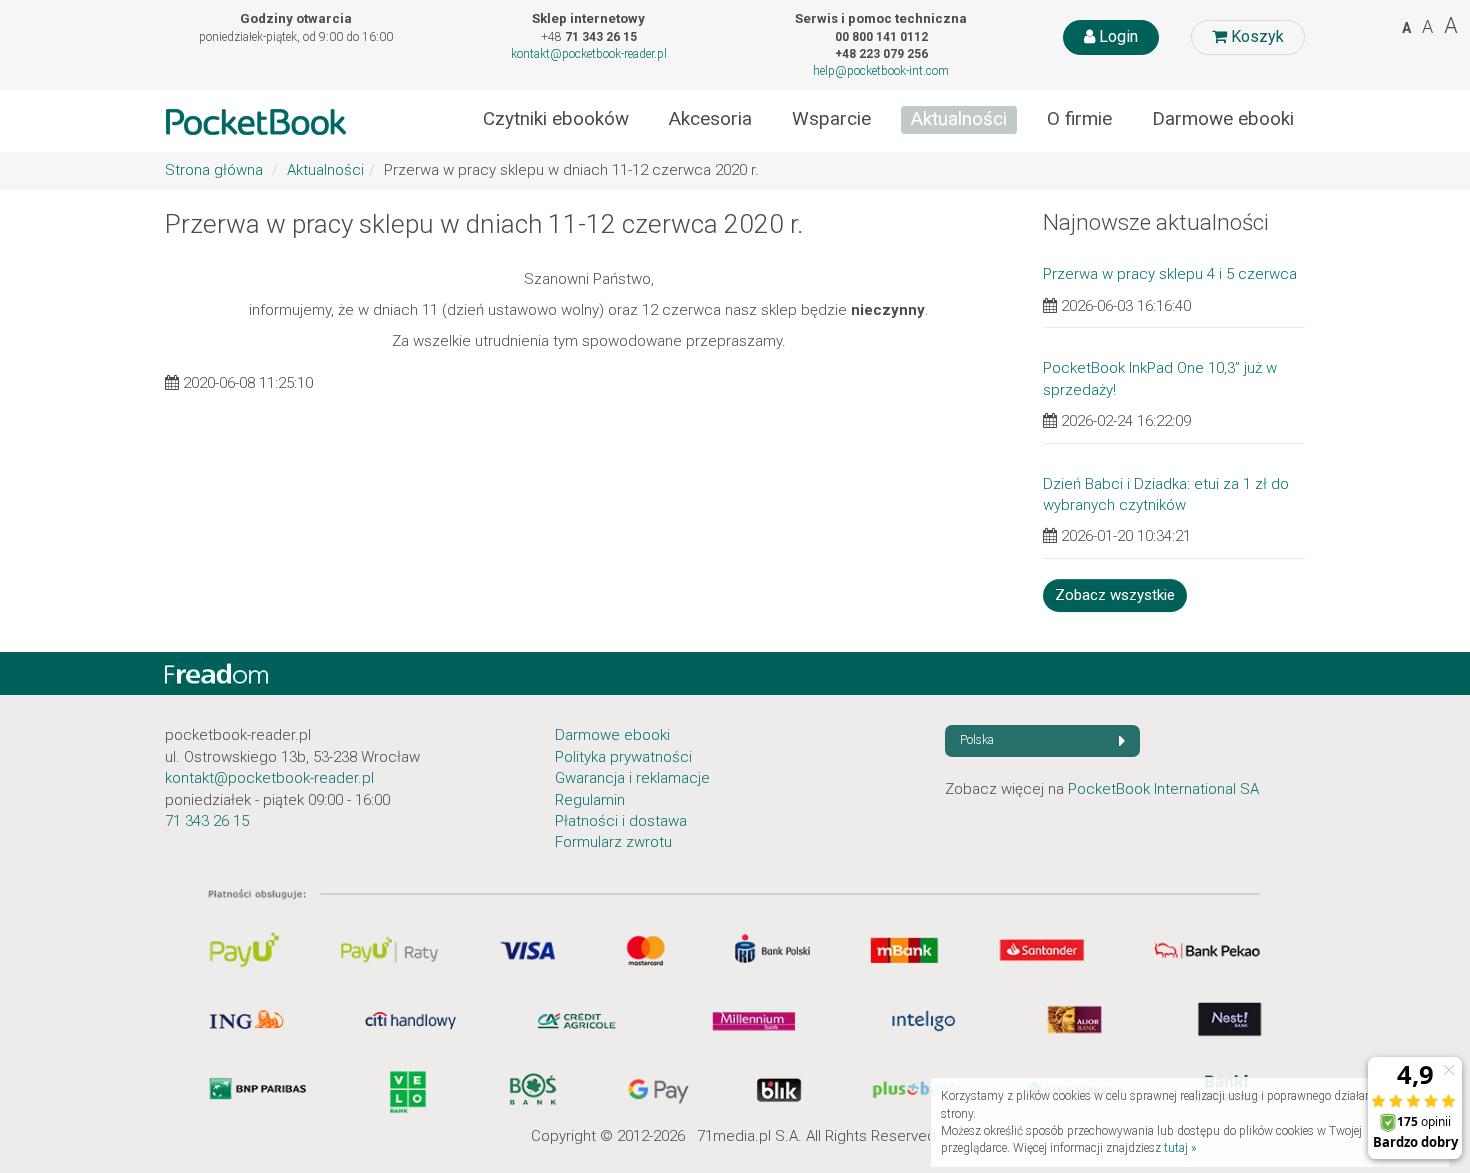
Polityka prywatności (623, 757)
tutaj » (1180, 1148)
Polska (977, 740)
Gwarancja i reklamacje (632, 778)
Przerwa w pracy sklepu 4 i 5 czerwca (1170, 274)
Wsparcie (831, 119)
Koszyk (1255, 36)
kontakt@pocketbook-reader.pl (589, 54)
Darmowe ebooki (1223, 119)
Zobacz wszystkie (1115, 595)
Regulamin (590, 800)
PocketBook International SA (1163, 789)
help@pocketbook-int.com (881, 71)
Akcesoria (710, 119)
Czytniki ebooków (556, 119)
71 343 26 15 (207, 821)
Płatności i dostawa (621, 821)
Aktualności (959, 119)
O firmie (1079, 119)
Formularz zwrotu (613, 842)
